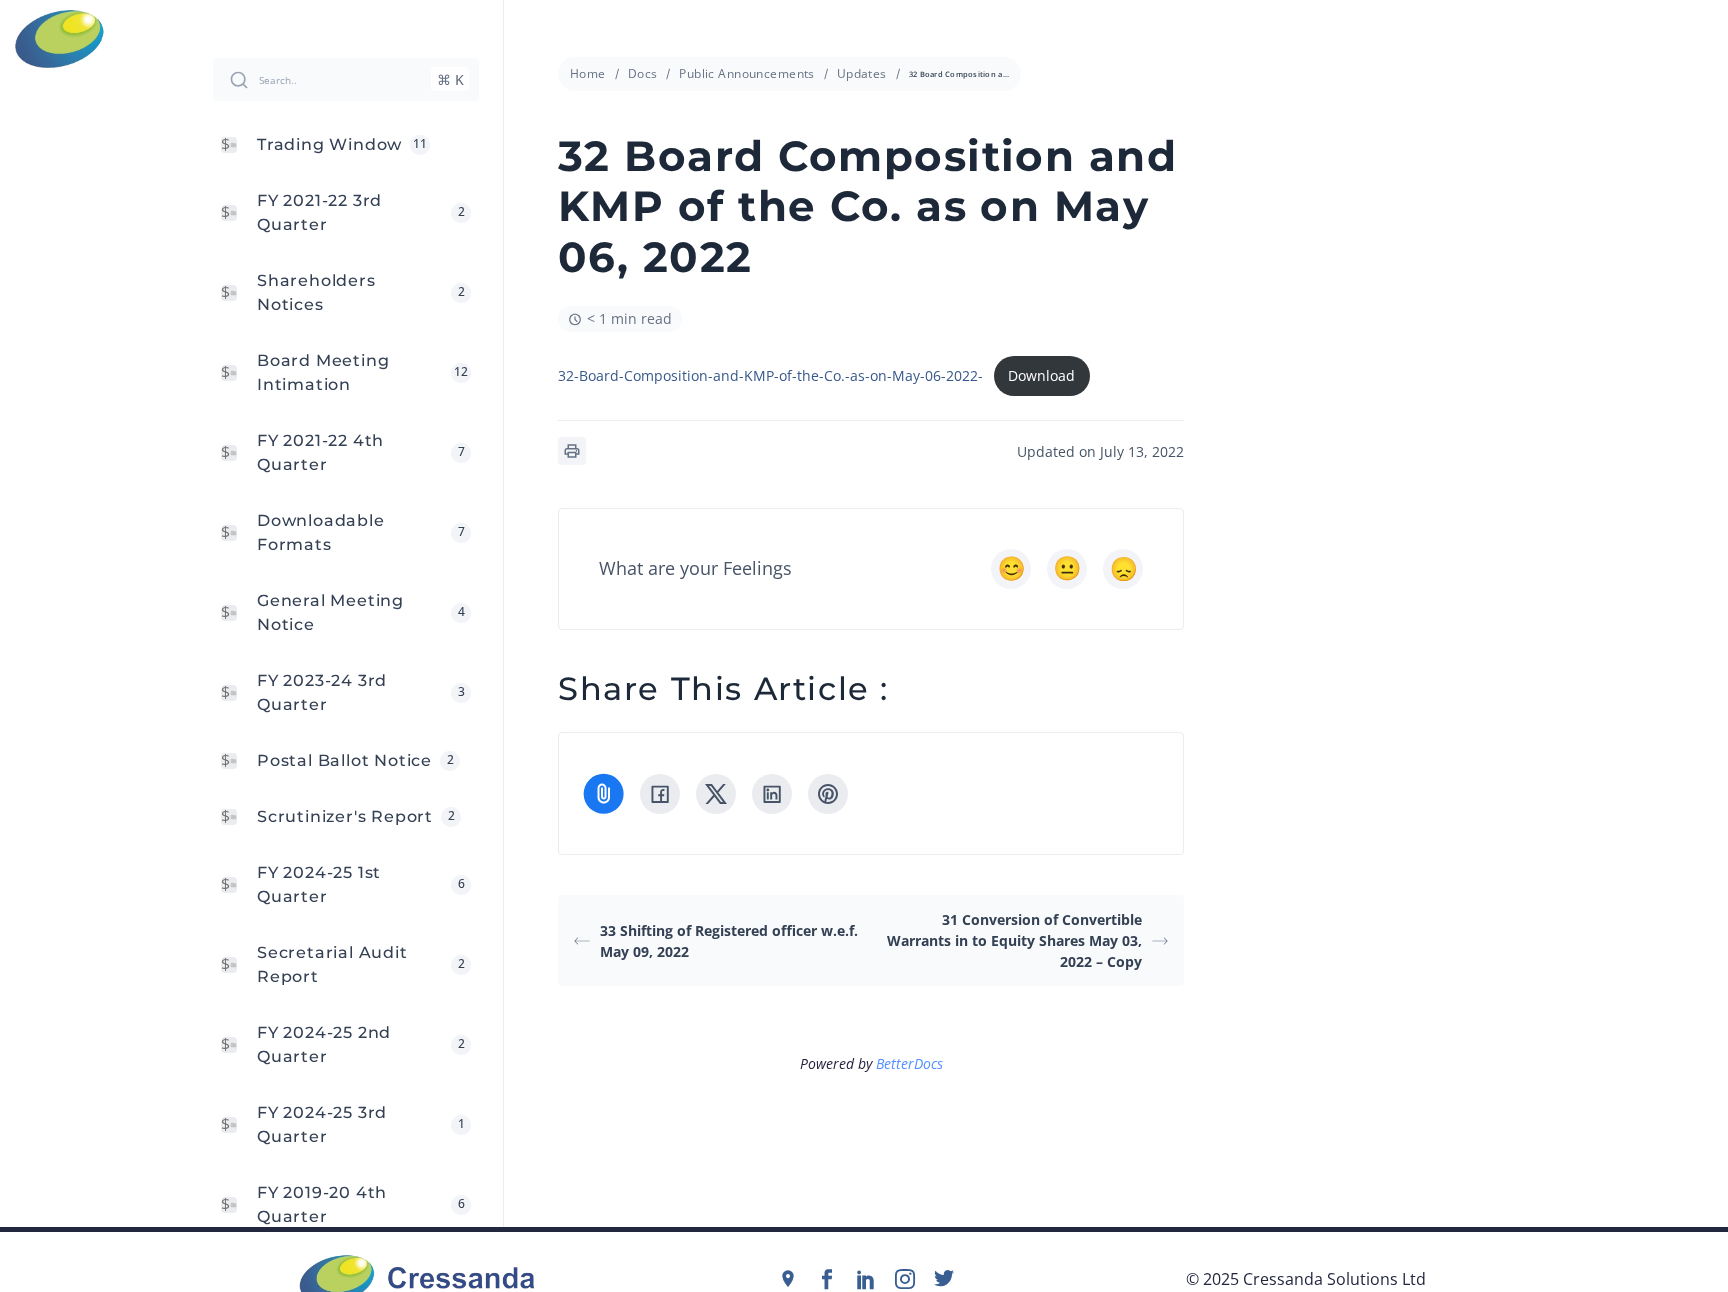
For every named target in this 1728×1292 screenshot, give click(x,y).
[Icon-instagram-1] (905, 1279)
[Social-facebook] (827, 1279)
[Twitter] (944, 1279)
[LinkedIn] (772, 794)
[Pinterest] (828, 794)
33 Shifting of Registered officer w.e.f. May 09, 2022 (729, 941)
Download (1041, 375)
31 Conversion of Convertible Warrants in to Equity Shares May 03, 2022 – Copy (1014, 940)
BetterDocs (909, 1063)
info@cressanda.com (874, 38)
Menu (1699, 39)
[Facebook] (660, 794)
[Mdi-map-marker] (788, 1279)
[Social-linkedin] (866, 1279)
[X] (716, 794)
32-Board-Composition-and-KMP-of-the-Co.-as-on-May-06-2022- (770, 375)
